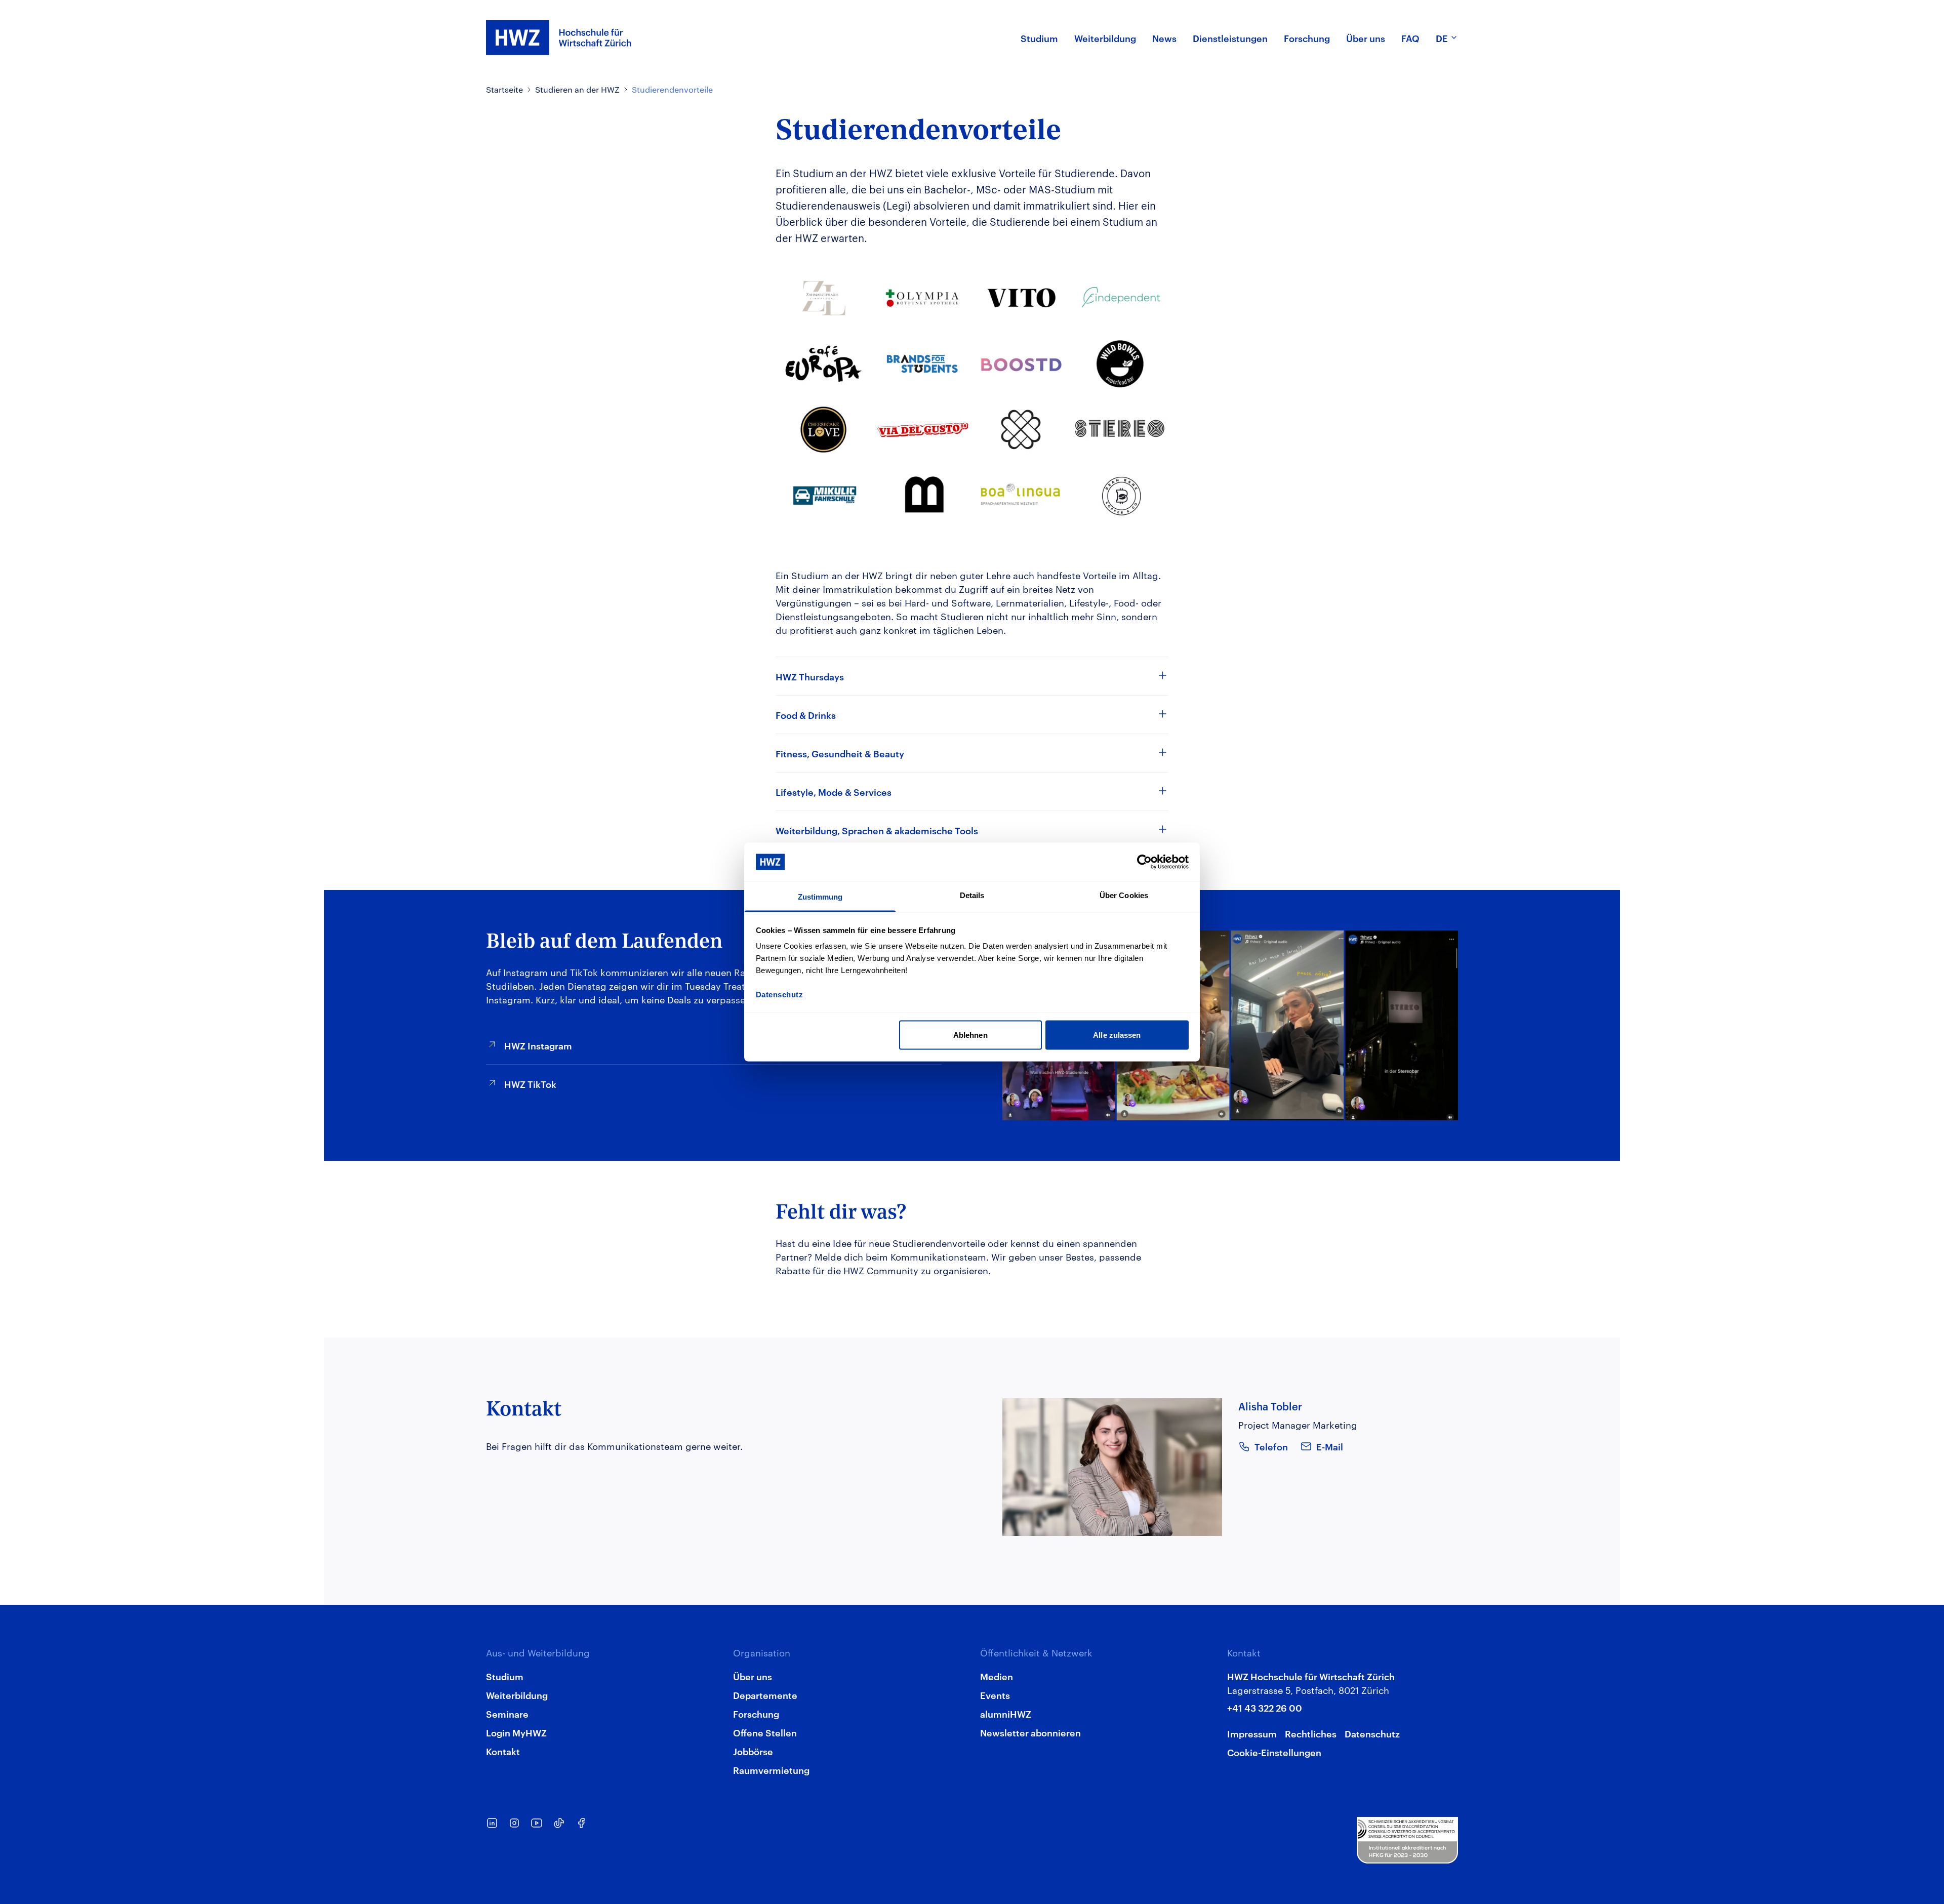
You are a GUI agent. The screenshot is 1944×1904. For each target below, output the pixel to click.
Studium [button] (1039, 38)
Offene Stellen (765, 1732)
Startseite (504, 89)
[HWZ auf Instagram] (514, 1823)
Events (995, 1695)
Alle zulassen (1117, 1035)
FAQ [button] (1410, 38)
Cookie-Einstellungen (1274, 1752)
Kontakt (503, 1751)
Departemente (765, 1695)
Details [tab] (972, 895)
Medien (997, 1676)
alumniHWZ (1006, 1713)
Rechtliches (1311, 1733)
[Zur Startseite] (559, 38)
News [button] (1164, 38)
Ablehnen (970, 1035)
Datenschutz (1372, 1733)
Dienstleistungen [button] (1230, 38)
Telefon (1271, 1446)
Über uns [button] (1366, 38)
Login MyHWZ (516, 1732)
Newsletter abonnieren (1030, 1732)
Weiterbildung (517, 1695)
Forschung (756, 1713)
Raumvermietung (771, 1770)
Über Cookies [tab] (1124, 895)
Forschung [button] (1307, 38)
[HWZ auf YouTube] (537, 1823)
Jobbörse (753, 1751)
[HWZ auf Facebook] (581, 1823)
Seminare (507, 1713)
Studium (505, 1676)
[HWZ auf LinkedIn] (492, 1823)
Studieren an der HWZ (577, 89)
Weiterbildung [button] (1105, 38)
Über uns (753, 1676)
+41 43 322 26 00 (1265, 1707)
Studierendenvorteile (672, 89)
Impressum (1252, 1733)
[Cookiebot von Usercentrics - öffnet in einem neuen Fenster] (1144, 862)
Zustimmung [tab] (820, 897)
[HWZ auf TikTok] (559, 1823)
